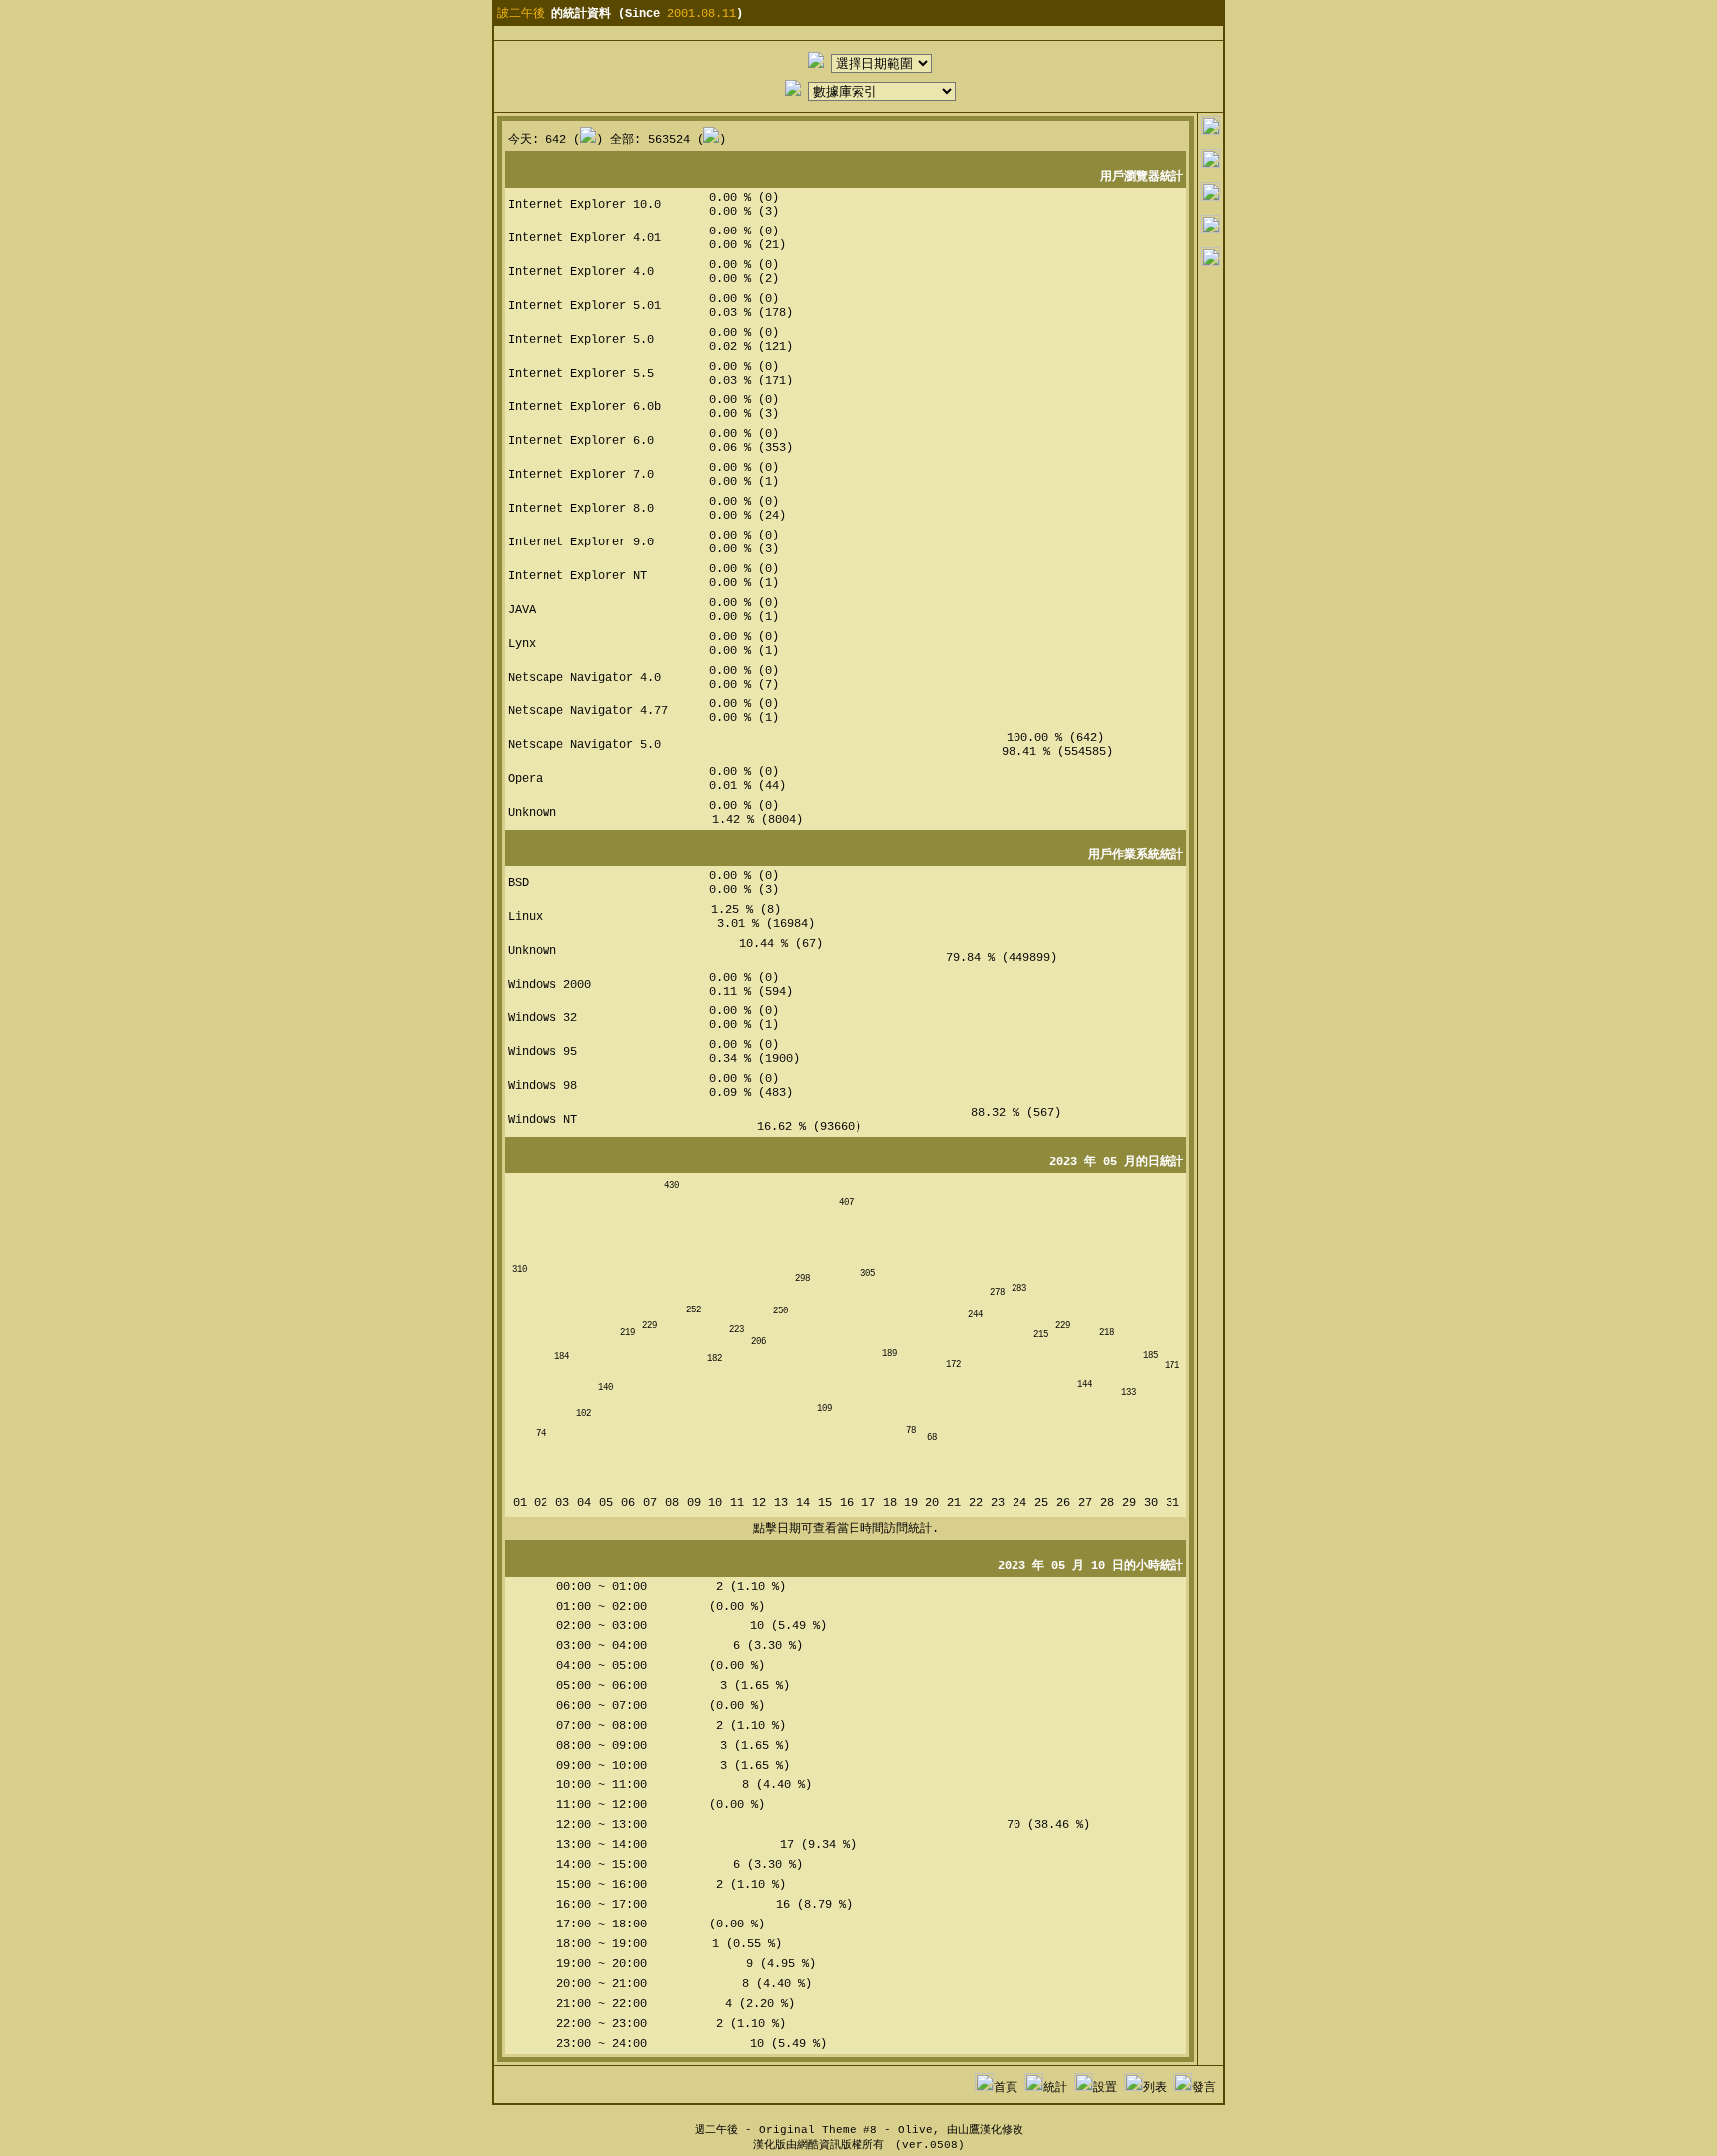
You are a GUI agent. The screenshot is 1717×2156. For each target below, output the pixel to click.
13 (781, 1503)
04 (584, 1503)
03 (562, 1503)
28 (1107, 1503)
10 (715, 1503)
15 (825, 1503)
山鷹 (969, 2130)
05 (606, 1503)
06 (628, 1503)
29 (1129, 1503)
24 (1019, 1503)
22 (976, 1503)
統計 (1055, 2088)
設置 (1105, 2088)
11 (737, 1503)
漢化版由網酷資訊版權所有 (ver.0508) (859, 2145)
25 (1041, 1503)
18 (890, 1503)
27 (1085, 1503)
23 (998, 1503)
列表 (1155, 2088)
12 (759, 1503)
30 (1151, 1503)
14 (803, 1503)
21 (954, 1503)
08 (672, 1503)
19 (911, 1503)
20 (932, 1503)
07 (650, 1503)
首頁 (1006, 2088)
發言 (1204, 2088)
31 (1172, 1503)
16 (847, 1503)
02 (541, 1503)
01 (520, 1503)
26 (1063, 1503)
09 (694, 1503)
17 (868, 1503)
